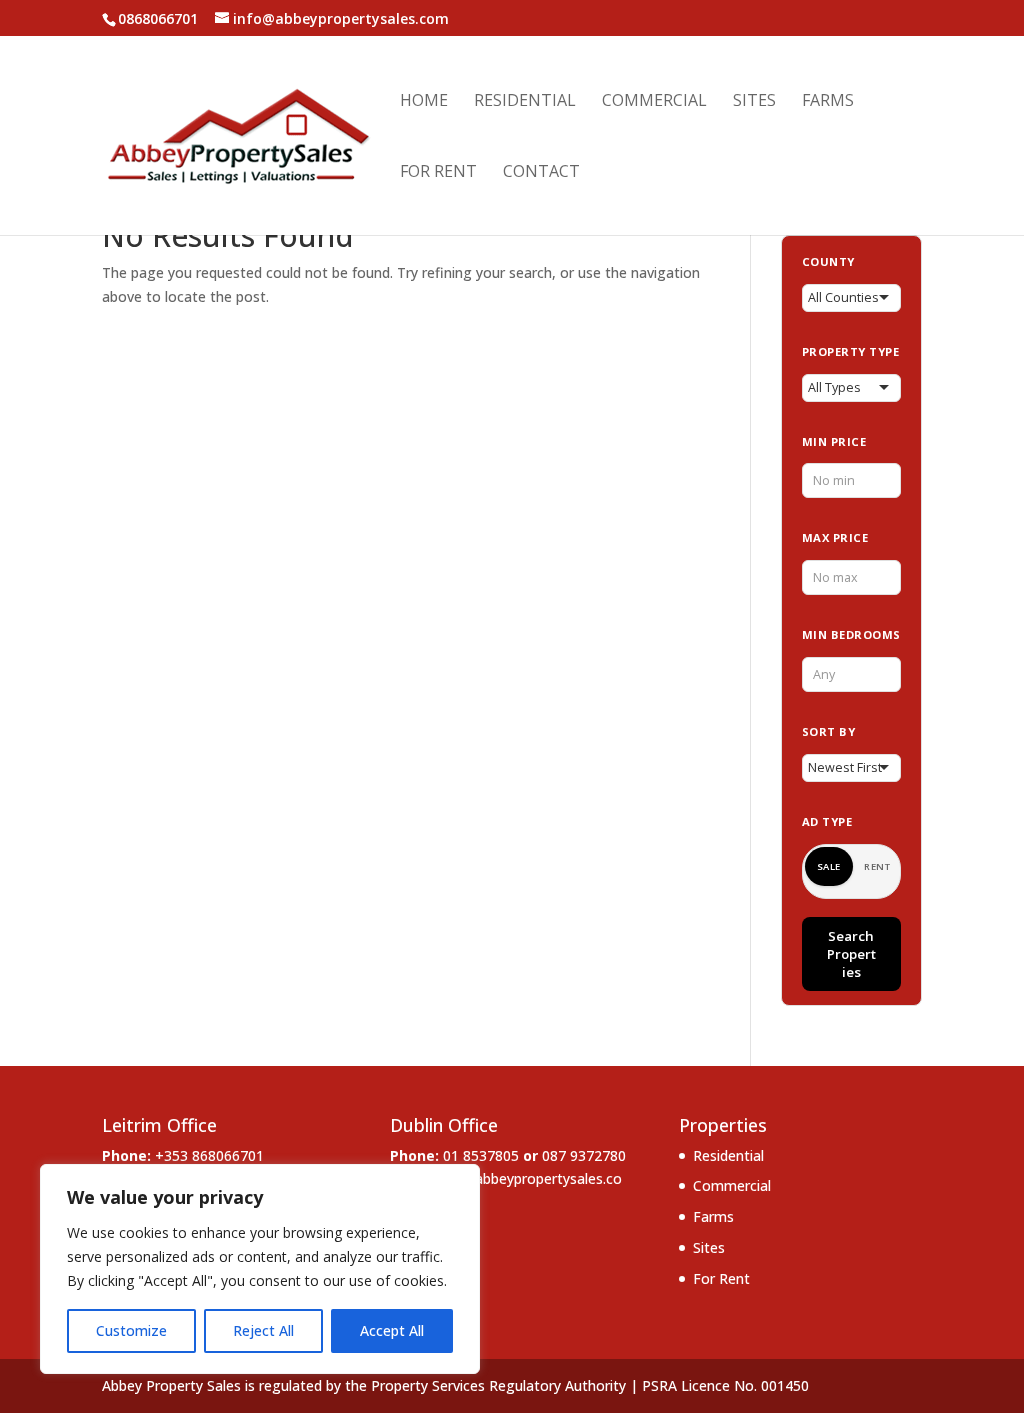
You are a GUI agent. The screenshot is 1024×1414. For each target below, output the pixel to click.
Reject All (263, 1330)
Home (424, 102)
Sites (754, 102)
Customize (131, 1330)
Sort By (829, 731)
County (828, 261)
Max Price (835, 537)
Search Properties (851, 954)
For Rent (438, 173)
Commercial (654, 102)
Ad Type (827, 821)
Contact (541, 173)
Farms (828, 102)
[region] (260, 1269)
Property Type (851, 351)
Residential (525, 102)
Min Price (834, 441)
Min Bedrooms (851, 634)
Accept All (392, 1330)
